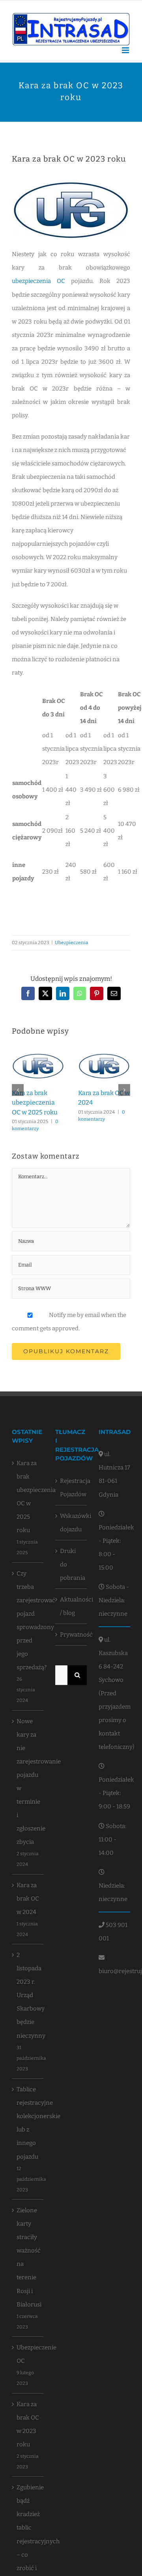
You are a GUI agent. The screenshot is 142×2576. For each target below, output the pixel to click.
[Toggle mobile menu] (126, 50)
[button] (18, 1090)
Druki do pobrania (71, 1564)
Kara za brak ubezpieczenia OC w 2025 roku (35, 1103)
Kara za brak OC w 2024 (28, 1899)
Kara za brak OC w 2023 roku (28, 2424)
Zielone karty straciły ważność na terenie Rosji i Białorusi (28, 2257)
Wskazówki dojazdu (71, 1523)
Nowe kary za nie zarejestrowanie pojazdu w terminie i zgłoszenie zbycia (28, 1782)
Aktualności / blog (71, 1606)
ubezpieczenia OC (38, 281)
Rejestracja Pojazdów (71, 1488)
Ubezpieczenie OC (28, 2354)
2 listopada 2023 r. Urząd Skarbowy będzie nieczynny (28, 1995)
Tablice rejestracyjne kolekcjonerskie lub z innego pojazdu (28, 2123)
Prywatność (71, 1635)
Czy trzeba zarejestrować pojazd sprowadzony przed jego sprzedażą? (28, 1620)
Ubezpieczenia (72, 943)
